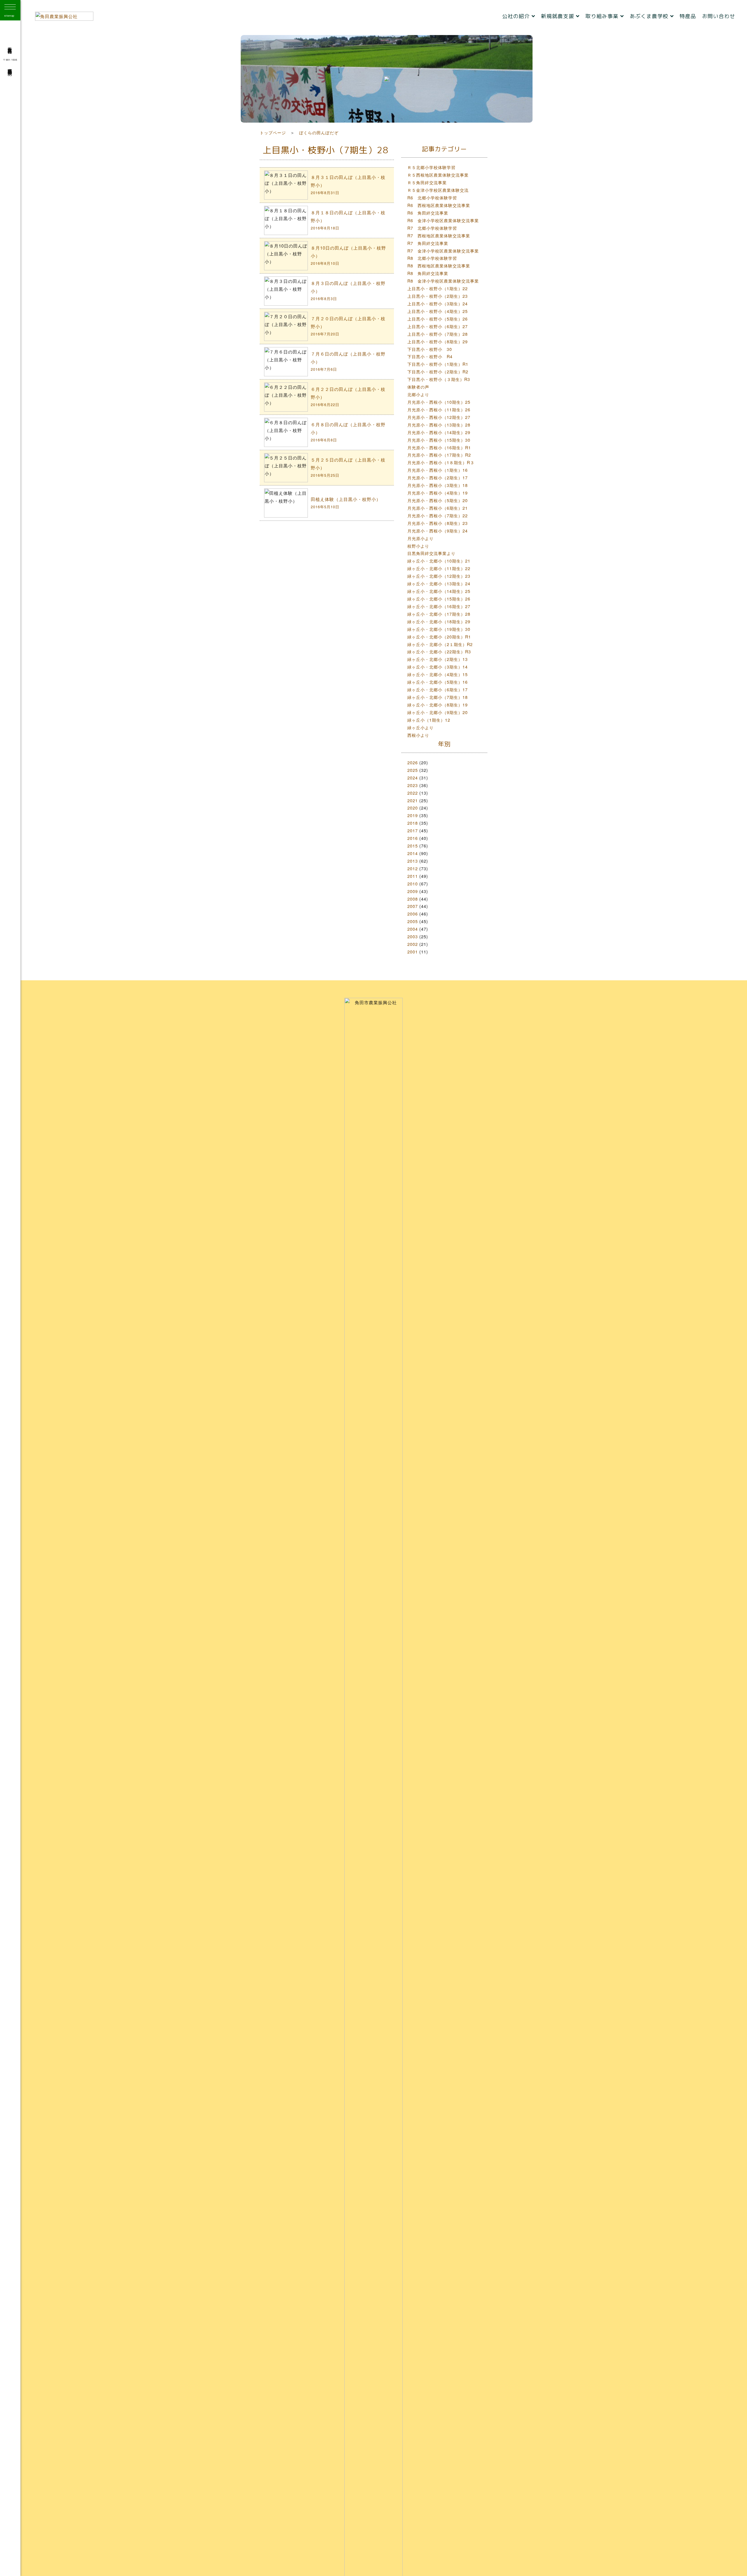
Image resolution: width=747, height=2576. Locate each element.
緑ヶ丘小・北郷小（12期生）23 (439, 576)
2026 (413, 762)
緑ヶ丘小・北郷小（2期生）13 (438, 659)
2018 (413, 823)
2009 (413, 891)
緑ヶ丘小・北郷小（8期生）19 (438, 705)
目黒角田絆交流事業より (431, 553)
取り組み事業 (603, 16)
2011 (413, 876)
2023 (413, 785)
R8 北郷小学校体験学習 (432, 258)
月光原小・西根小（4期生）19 (438, 493)
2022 (413, 793)
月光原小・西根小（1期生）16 (438, 470)
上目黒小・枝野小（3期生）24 (438, 303)
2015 (413, 846)
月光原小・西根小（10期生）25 (439, 402)
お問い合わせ (719, 16)
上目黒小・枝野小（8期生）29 (438, 341)
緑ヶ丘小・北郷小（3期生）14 (438, 667)
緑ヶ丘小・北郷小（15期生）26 (439, 599)
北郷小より (418, 394)
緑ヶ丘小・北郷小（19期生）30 (439, 629)
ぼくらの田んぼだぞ (319, 132)
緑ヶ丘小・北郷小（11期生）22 (439, 568)
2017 (413, 830)
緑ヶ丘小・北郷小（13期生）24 (439, 583)
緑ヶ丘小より (420, 727)
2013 (413, 861)
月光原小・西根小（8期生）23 (438, 523)
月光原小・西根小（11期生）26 (439, 409)
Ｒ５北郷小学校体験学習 (431, 167)
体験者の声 (418, 387)
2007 (413, 906)
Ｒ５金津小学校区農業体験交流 (438, 190)
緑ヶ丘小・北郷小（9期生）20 (438, 712)
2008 (413, 899)
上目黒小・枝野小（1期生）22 (438, 288)
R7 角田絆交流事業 (428, 243)
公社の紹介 (517, 16)
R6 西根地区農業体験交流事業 (439, 205)
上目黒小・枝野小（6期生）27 (438, 326)
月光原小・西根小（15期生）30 (439, 440)
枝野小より (418, 546)
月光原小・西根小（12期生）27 (439, 417)
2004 (413, 929)
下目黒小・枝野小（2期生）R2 (438, 371)
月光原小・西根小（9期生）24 (438, 531)
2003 (413, 936)
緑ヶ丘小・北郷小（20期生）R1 (439, 637)
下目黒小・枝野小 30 (430, 349)
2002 (413, 944)
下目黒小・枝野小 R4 (430, 356)
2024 (413, 778)
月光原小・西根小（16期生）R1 (439, 447)
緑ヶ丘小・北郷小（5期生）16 (438, 682)
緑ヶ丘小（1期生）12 (429, 720)
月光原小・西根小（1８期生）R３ (441, 462)
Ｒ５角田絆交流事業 (427, 182)
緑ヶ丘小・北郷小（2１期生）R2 (440, 644)
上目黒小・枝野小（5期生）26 (438, 319)
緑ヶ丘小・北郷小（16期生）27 (439, 606)
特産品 (688, 16)
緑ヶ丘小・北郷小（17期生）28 (439, 614)
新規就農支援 (558, 16)
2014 (413, 853)
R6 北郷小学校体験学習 (432, 197)
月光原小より (420, 538)
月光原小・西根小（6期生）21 (438, 508)
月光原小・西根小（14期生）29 (439, 432)
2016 (413, 838)
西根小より (418, 735)
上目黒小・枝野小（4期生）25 (438, 311)
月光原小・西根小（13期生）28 (439, 425)
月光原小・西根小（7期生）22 (438, 515)
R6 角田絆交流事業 (428, 213)
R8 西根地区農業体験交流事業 (439, 266)
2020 (413, 808)
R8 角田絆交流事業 (428, 273)
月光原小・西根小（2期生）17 (438, 477)
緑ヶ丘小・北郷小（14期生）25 (439, 591)
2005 (413, 921)
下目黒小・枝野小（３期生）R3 (439, 379)
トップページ (273, 132)
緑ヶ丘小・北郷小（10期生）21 (439, 561)
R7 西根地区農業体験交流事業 (439, 235)
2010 (413, 884)
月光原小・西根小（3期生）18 (438, 485)
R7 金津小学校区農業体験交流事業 (443, 251)
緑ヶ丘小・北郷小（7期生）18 (438, 697)
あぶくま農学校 (650, 16)
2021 (413, 800)
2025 (413, 770)
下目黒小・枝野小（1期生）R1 (438, 364)
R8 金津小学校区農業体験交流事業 (443, 281)
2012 (413, 868)
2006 (413, 914)
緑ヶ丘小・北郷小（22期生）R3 (439, 651)
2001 (413, 952)
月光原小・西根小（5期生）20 (438, 500)
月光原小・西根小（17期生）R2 (439, 455)
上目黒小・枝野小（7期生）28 (438, 334)
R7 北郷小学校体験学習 (432, 228)
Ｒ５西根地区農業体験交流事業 (438, 175)
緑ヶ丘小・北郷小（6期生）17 (438, 689)
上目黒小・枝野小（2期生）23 (438, 296)
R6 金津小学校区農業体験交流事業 (443, 220)
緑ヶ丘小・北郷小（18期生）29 (439, 621)
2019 (413, 815)
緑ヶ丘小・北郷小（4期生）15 (438, 674)
